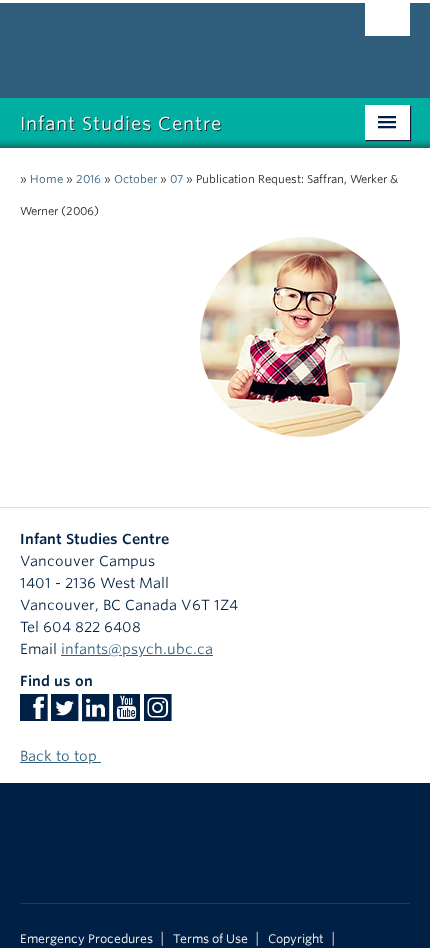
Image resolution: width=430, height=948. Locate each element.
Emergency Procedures (86, 939)
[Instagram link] (157, 714)
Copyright (296, 939)
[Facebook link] (33, 714)
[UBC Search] (387, 25)
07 (176, 179)
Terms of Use (210, 939)
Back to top (60, 756)
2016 (88, 179)
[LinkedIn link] (95, 714)
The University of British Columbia (156, 41)
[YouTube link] (126, 714)
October (135, 179)
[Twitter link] (64, 714)
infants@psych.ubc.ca (137, 649)
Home (46, 179)
